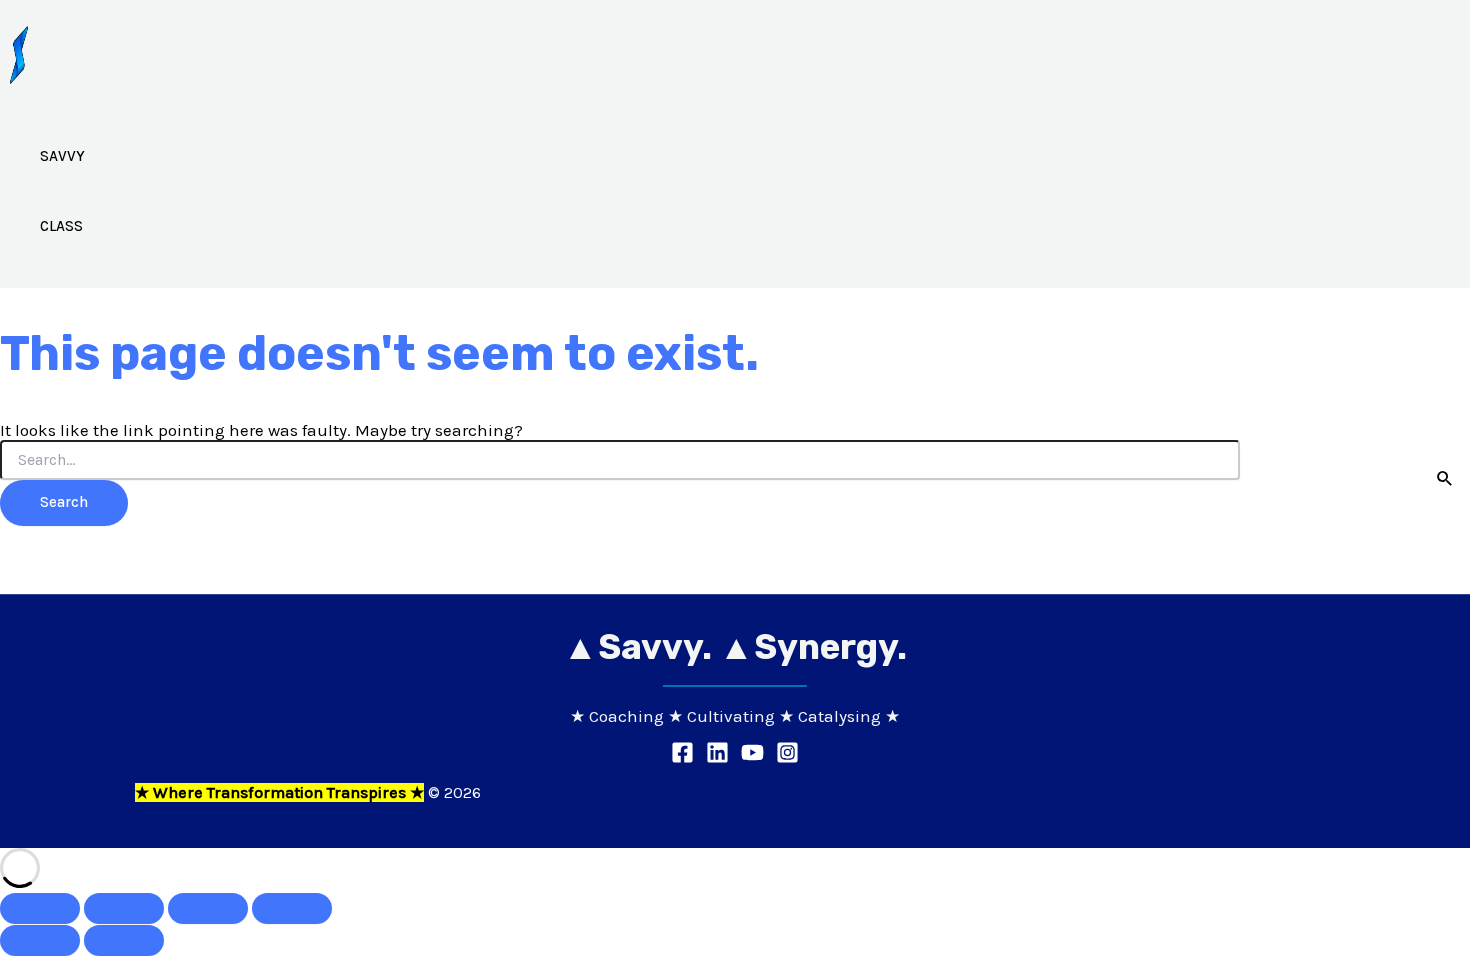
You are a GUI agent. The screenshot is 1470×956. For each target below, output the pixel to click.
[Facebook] (682, 758)
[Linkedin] (717, 758)
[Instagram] (787, 758)
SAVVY (62, 156)
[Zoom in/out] (40, 908)
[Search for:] (620, 460)
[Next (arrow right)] (124, 940)
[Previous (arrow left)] (40, 940)
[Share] (208, 908)
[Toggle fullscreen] (124, 908)
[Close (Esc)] (292, 908)
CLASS (61, 226)
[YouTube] (752, 758)
